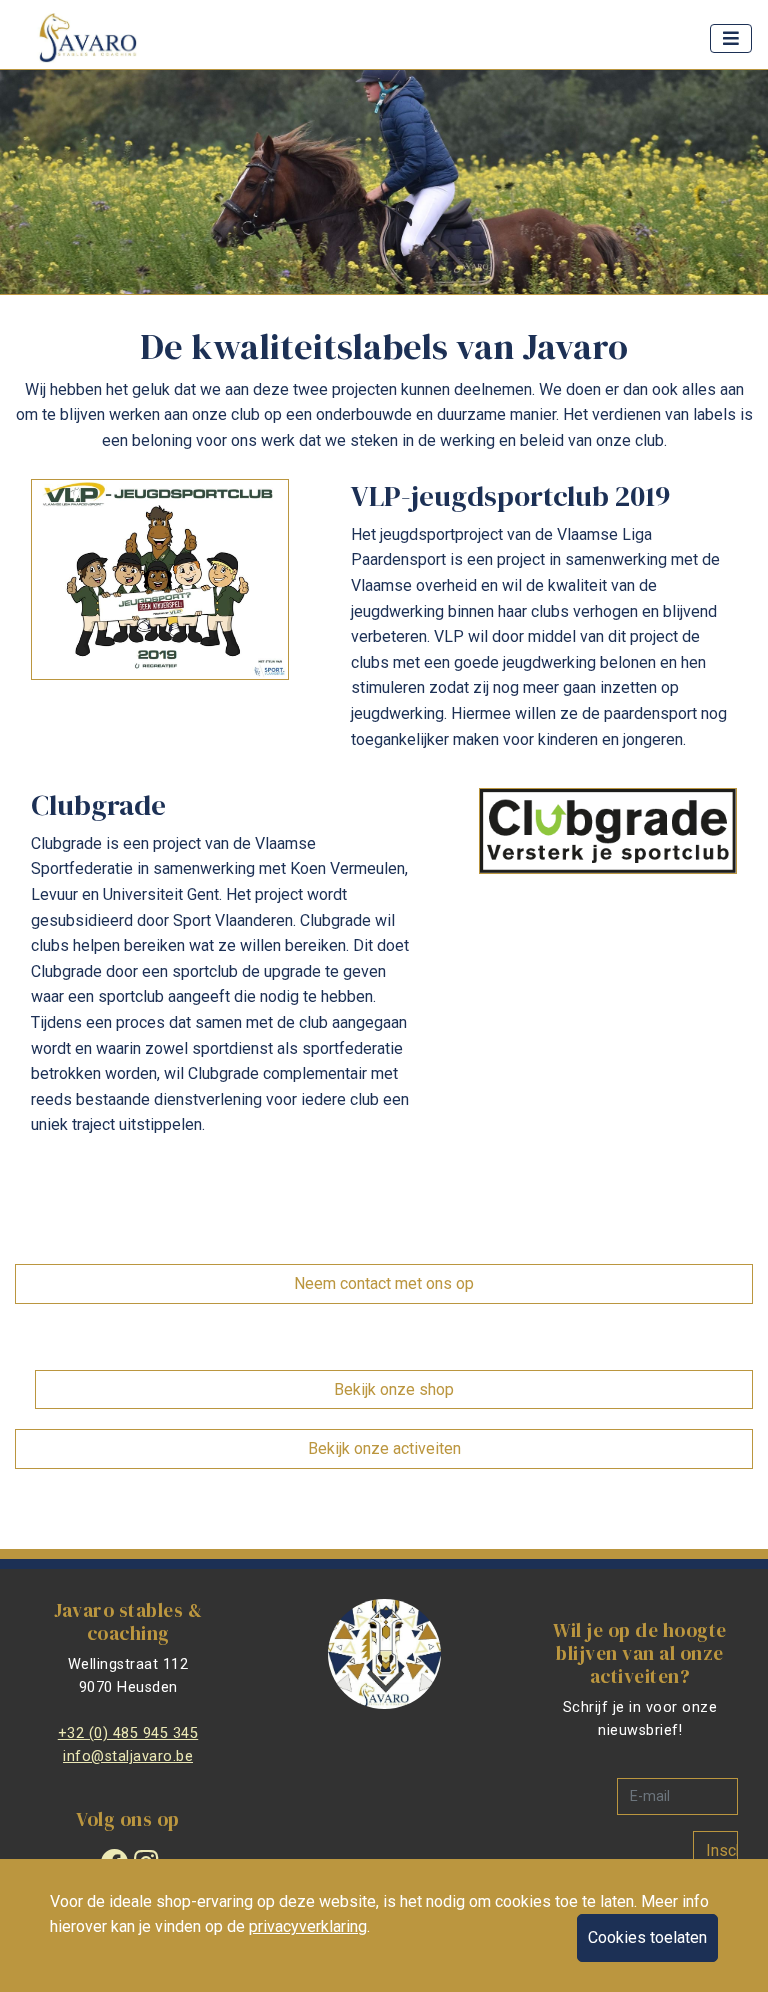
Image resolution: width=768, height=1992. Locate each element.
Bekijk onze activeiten (384, 1448)
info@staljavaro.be (128, 1756)
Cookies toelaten (647, 1937)
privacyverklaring (308, 1926)
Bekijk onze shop (394, 1389)
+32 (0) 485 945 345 (128, 1733)
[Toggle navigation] (731, 38)
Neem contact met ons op (384, 1283)
